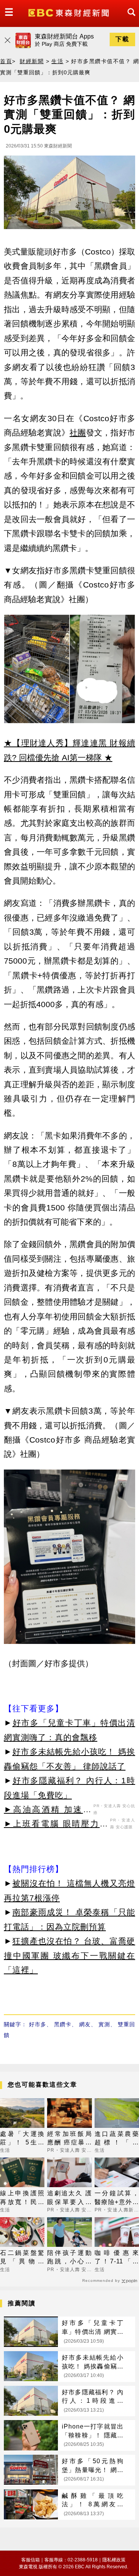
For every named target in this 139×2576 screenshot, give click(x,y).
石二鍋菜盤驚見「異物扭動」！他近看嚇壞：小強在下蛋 (22, 2258)
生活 (57, 61)
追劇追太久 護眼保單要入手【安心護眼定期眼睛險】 (69, 2198)
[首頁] (69, 12)
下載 (122, 39)
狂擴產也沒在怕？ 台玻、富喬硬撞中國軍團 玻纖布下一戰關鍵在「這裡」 (69, 1955)
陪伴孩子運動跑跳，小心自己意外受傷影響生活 (69, 2258)
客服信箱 (31, 2560)
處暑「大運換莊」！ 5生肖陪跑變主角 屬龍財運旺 (22, 2139)
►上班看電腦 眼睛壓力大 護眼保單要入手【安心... (56, 1825)
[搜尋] (129, 19)
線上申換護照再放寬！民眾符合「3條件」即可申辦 (22, 2198)
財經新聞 (32, 61)
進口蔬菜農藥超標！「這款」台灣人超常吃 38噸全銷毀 (117, 2139)
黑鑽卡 (63, 2024)
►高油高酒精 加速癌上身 (48, 1811)
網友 (85, 2024)
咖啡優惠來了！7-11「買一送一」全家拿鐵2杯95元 (117, 2258)
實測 (104, 2024)
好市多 (38, 2024)
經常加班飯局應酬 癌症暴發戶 (69, 2139)
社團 (78, 433)
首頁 (6, 61)
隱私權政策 (114, 2560)
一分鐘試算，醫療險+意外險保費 (117, 2198)
